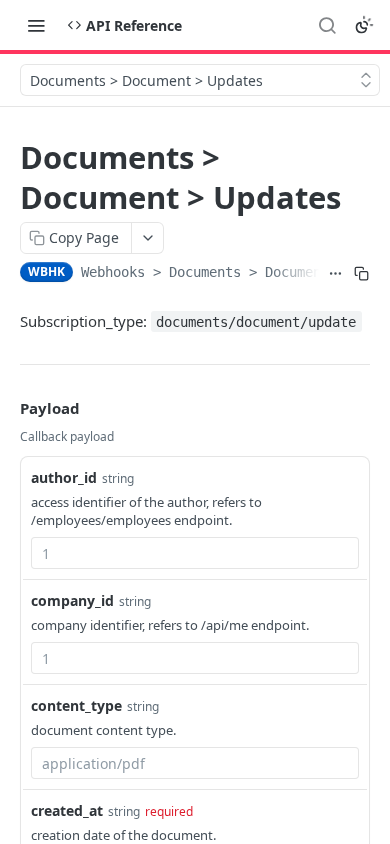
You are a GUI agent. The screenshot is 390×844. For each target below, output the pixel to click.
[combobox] (195, 553)
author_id (64, 477)
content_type (76, 705)
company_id (72, 600)
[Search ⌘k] (327, 25)
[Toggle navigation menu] (36, 25)
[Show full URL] (335, 274)
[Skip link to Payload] (6, 408)
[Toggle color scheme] (364, 25)
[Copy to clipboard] (361, 274)
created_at (67, 810)
